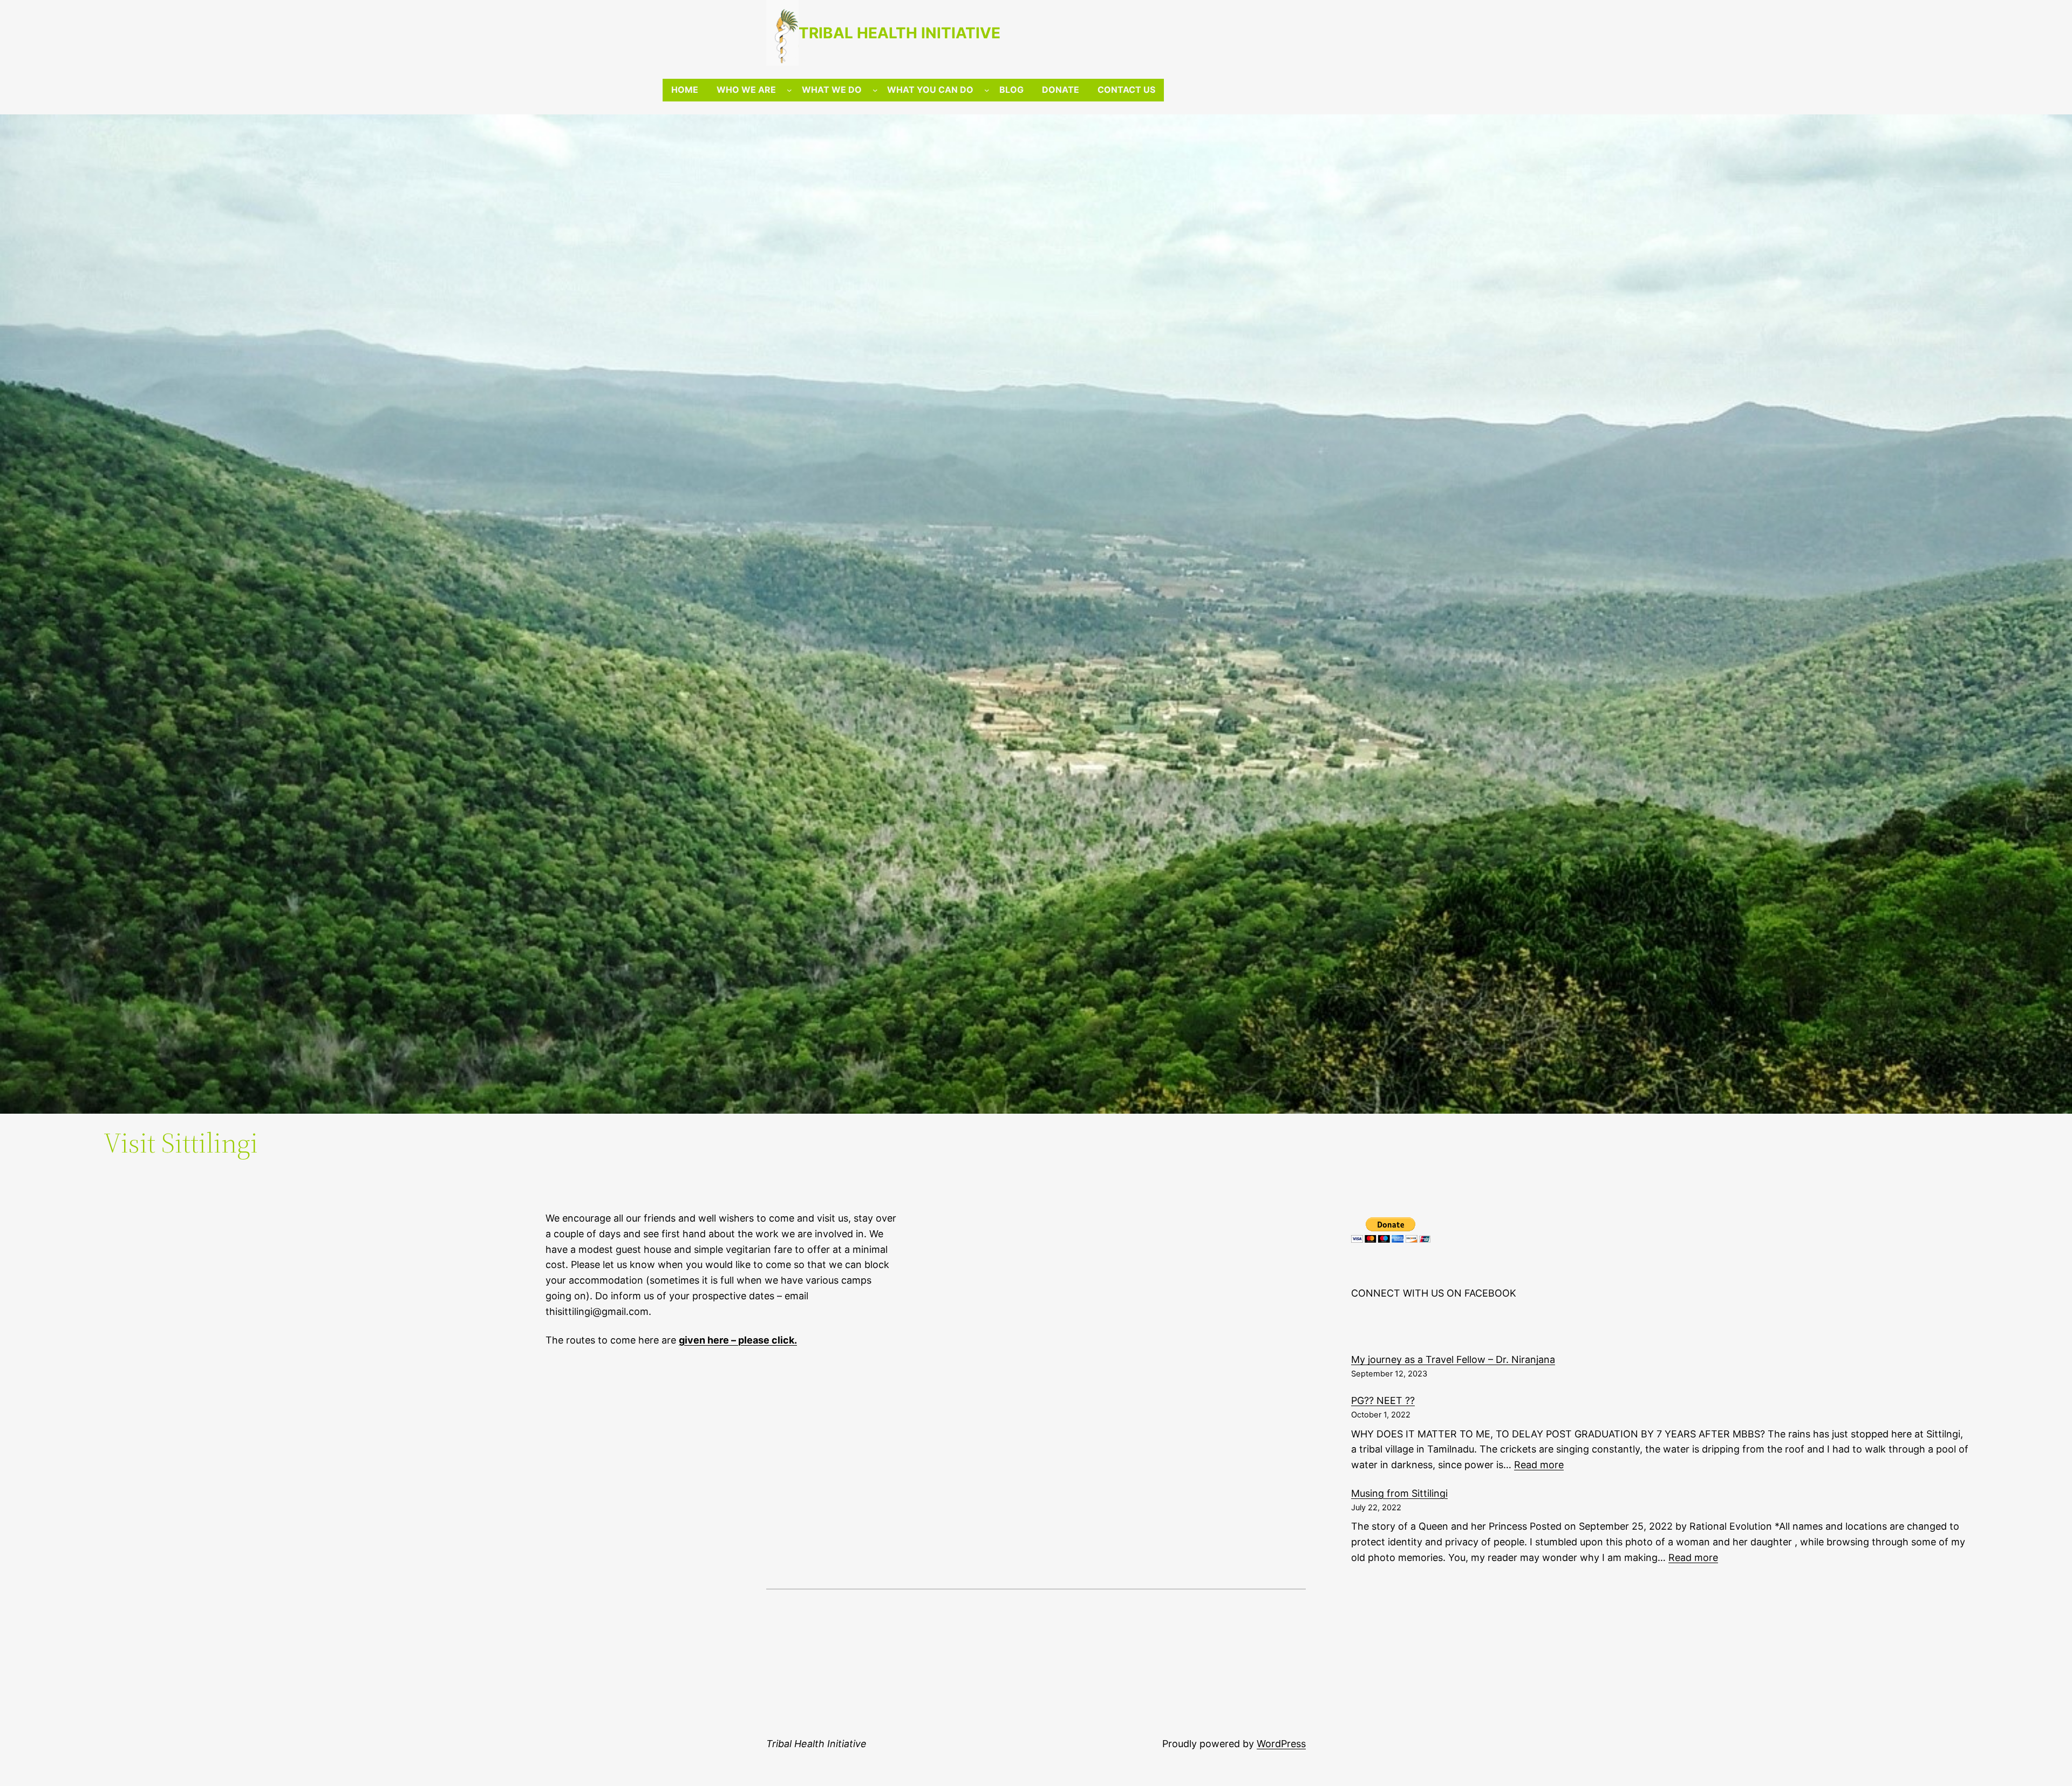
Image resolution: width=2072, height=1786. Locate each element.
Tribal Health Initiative (899, 33)
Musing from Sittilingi (1399, 1493)
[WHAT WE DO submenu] (875, 90)
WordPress (1281, 1744)
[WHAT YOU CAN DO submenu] (987, 90)
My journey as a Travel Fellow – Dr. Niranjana (1453, 1359)
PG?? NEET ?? (1383, 1400)
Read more (1539, 1465)
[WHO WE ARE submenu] (789, 90)
